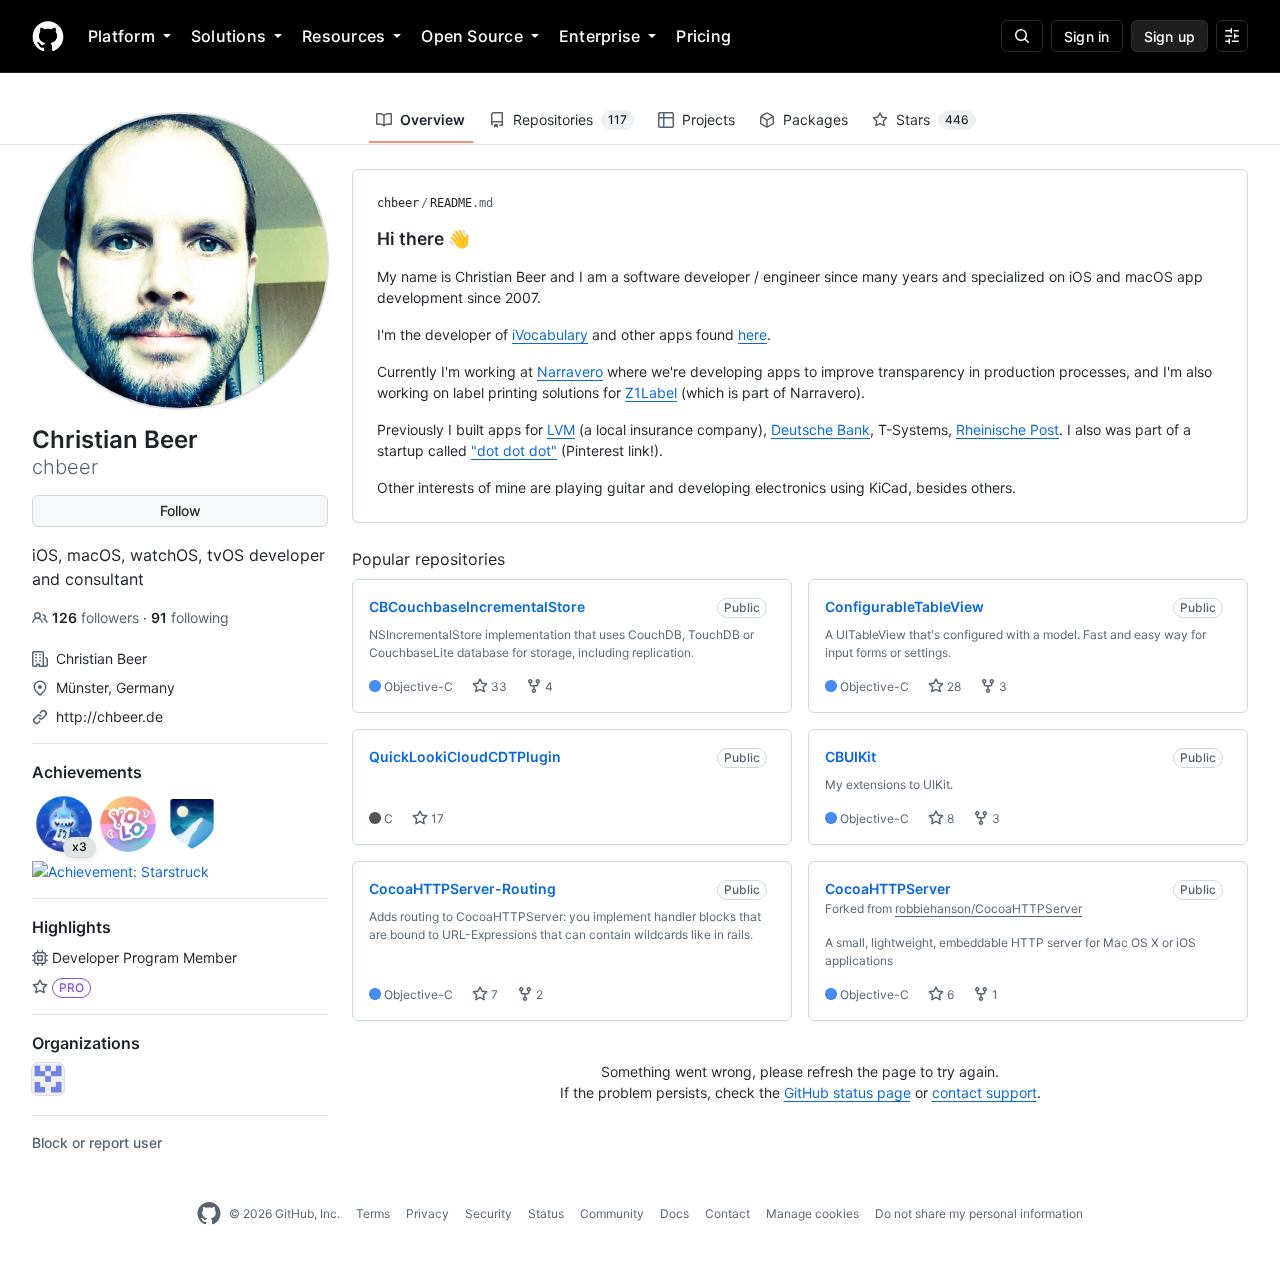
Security (488, 1213)
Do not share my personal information (979, 1213)
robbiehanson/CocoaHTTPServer (988, 908)
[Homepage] (48, 36)
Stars (932, 119)
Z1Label (651, 392)
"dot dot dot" (514, 450)
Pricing (703, 36)
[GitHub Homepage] (209, 1214)
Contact (727, 1213)
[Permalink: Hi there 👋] (363, 239)
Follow (180, 510)
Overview (432, 119)
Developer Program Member (144, 957)
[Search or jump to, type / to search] (1022, 36)
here (752, 334)
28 (952, 686)
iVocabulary (550, 334)
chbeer (398, 203)
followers (97, 617)
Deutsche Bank (820, 429)
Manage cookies (812, 1213)
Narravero (570, 371)
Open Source (472, 36)
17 (436, 818)
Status (546, 1213)
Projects (708, 119)
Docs (674, 1213)
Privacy (427, 1213)
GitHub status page (847, 1092)
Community (612, 1213)
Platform (121, 36)
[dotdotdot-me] (48, 1079)
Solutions (228, 36)
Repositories (570, 119)
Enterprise (599, 36)
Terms (373, 1213)
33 (497, 686)
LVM (561, 429)
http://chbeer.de (109, 716)
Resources (343, 36)
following (190, 617)
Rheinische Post (1007, 429)
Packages (815, 119)
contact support (984, 1092)
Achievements (87, 772)
